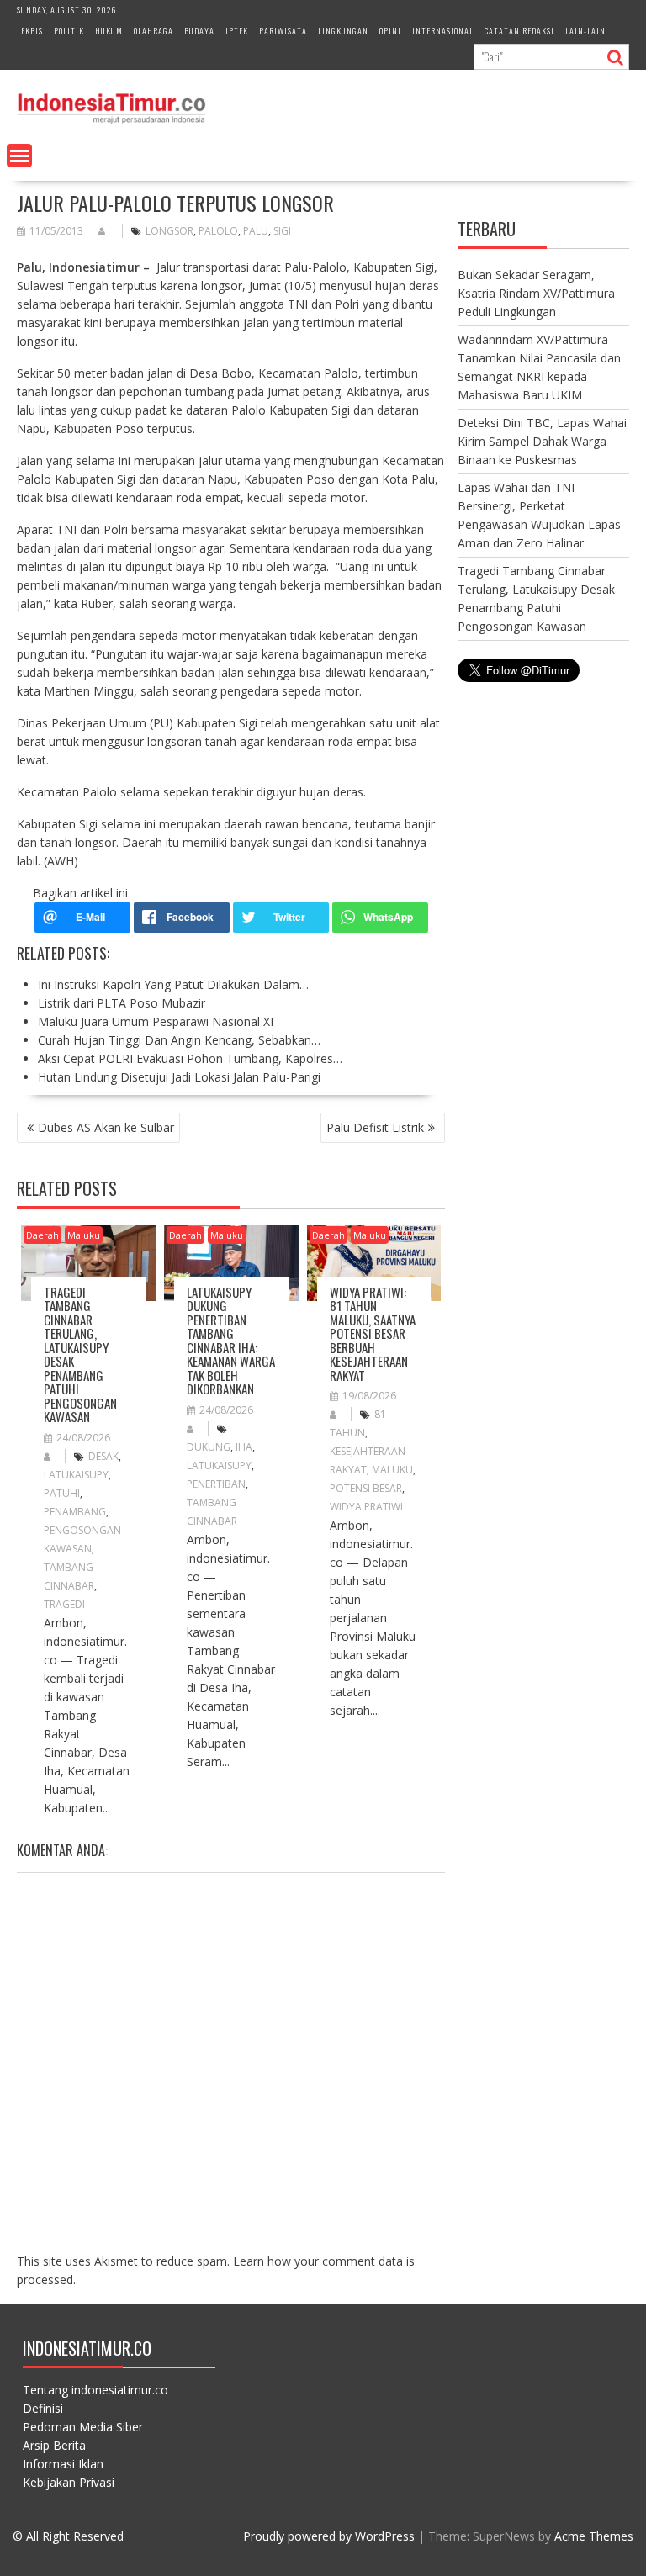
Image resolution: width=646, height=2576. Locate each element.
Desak (103, 1456)
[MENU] (19, 156)
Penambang (75, 1512)
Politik (69, 31)
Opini (390, 31)
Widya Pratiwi (366, 1507)
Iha (244, 1447)
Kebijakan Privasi (69, 2482)
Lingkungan (343, 31)
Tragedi (64, 1604)
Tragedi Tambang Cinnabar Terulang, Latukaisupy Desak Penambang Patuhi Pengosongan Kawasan (80, 1354)
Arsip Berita (54, 2445)
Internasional (443, 31)
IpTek (237, 31)
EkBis (32, 31)
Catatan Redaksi (519, 31)
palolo (218, 231)
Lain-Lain (585, 31)
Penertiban (216, 1484)
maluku (392, 1470)
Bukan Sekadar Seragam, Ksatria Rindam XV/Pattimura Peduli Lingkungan (536, 293)
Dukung (209, 1447)
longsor (169, 231)
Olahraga (154, 31)
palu (256, 231)
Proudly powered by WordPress (329, 2536)
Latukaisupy (76, 1475)
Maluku (84, 1235)
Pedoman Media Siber (83, 2427)
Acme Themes (594, 2536)
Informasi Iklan (63, 2464)
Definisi (43, 2408)
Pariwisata (283, 31)
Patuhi (62, 1493)
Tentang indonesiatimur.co (95, 2390)
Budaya (199, 31)
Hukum (109, 31)
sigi (282, 231)
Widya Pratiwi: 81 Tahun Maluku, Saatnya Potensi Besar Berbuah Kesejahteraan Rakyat (373, 1333)
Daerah (42, 1235)
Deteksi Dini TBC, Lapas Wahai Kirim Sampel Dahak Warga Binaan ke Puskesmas (542, 441)
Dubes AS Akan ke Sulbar (106, 1127)
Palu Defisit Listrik (375, 1127)
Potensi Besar (366, 1488)
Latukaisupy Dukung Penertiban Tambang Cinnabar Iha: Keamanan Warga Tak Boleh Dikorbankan (231, 1341)
